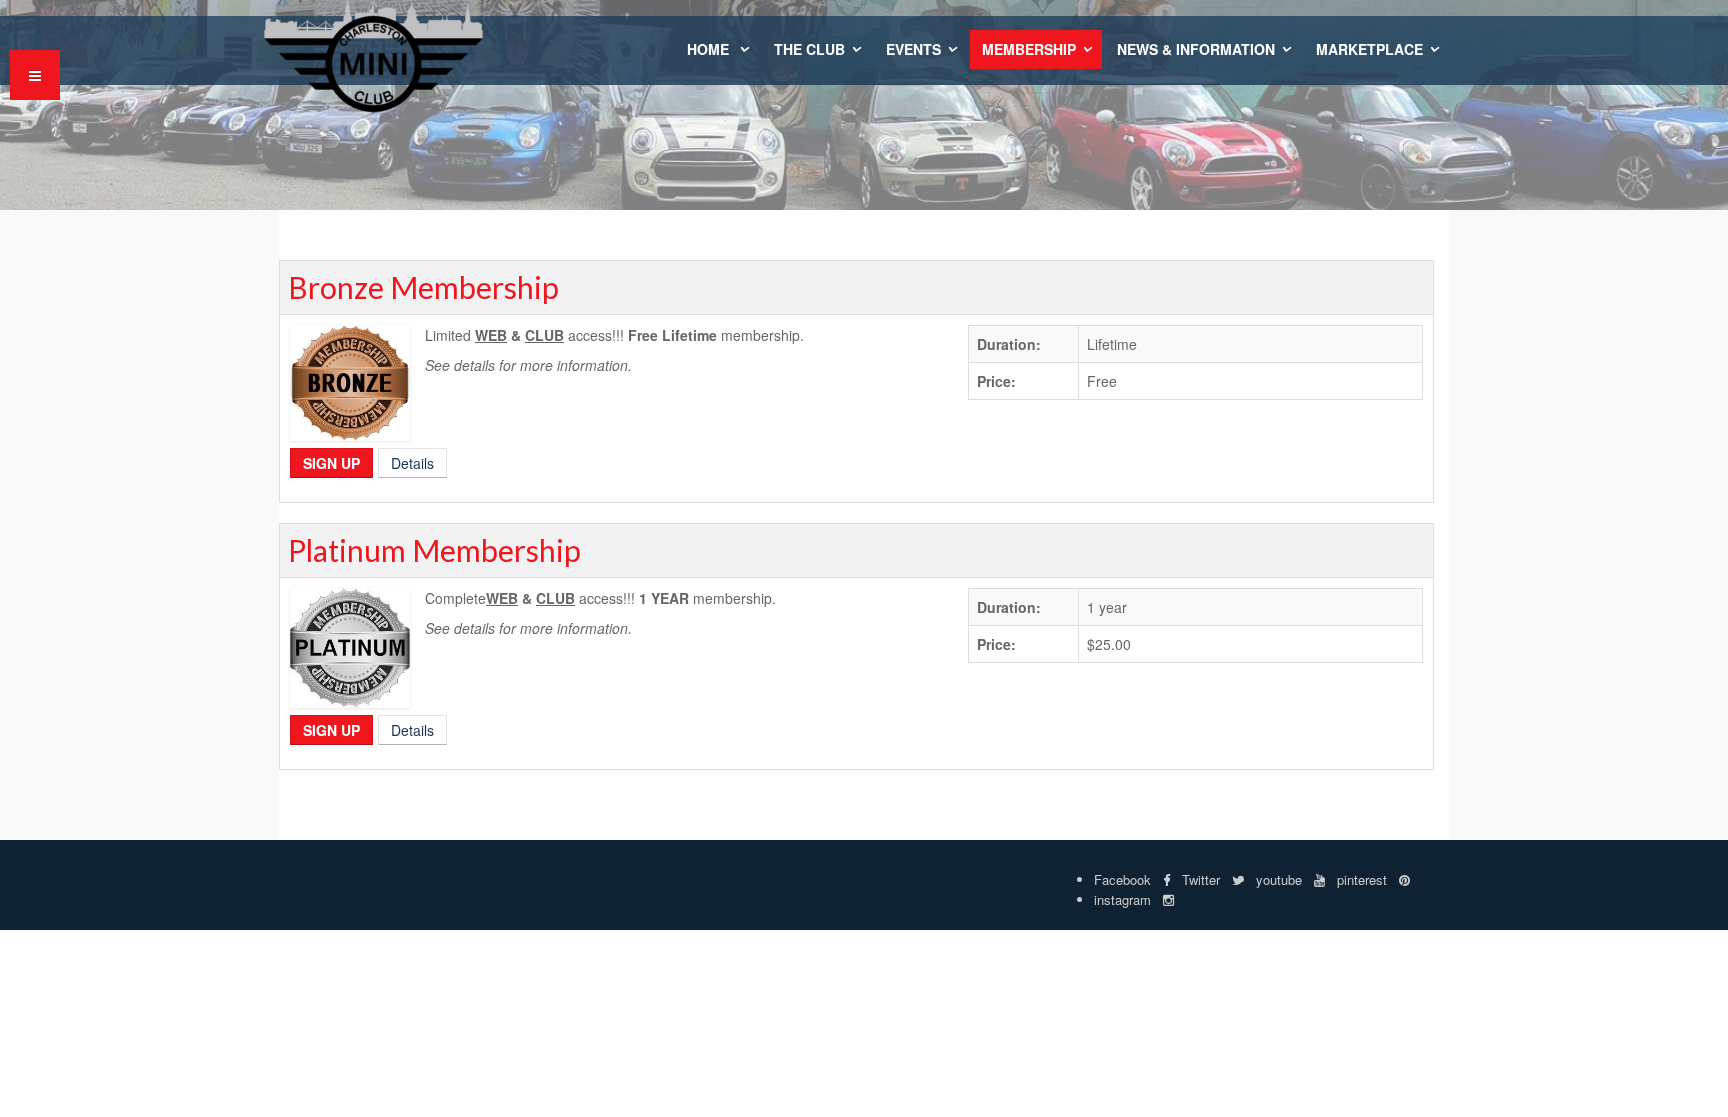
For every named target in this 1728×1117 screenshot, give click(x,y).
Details (412, 463)
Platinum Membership (434, 550)
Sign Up (331, 463)
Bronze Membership (423, 287)
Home (710, 49)
